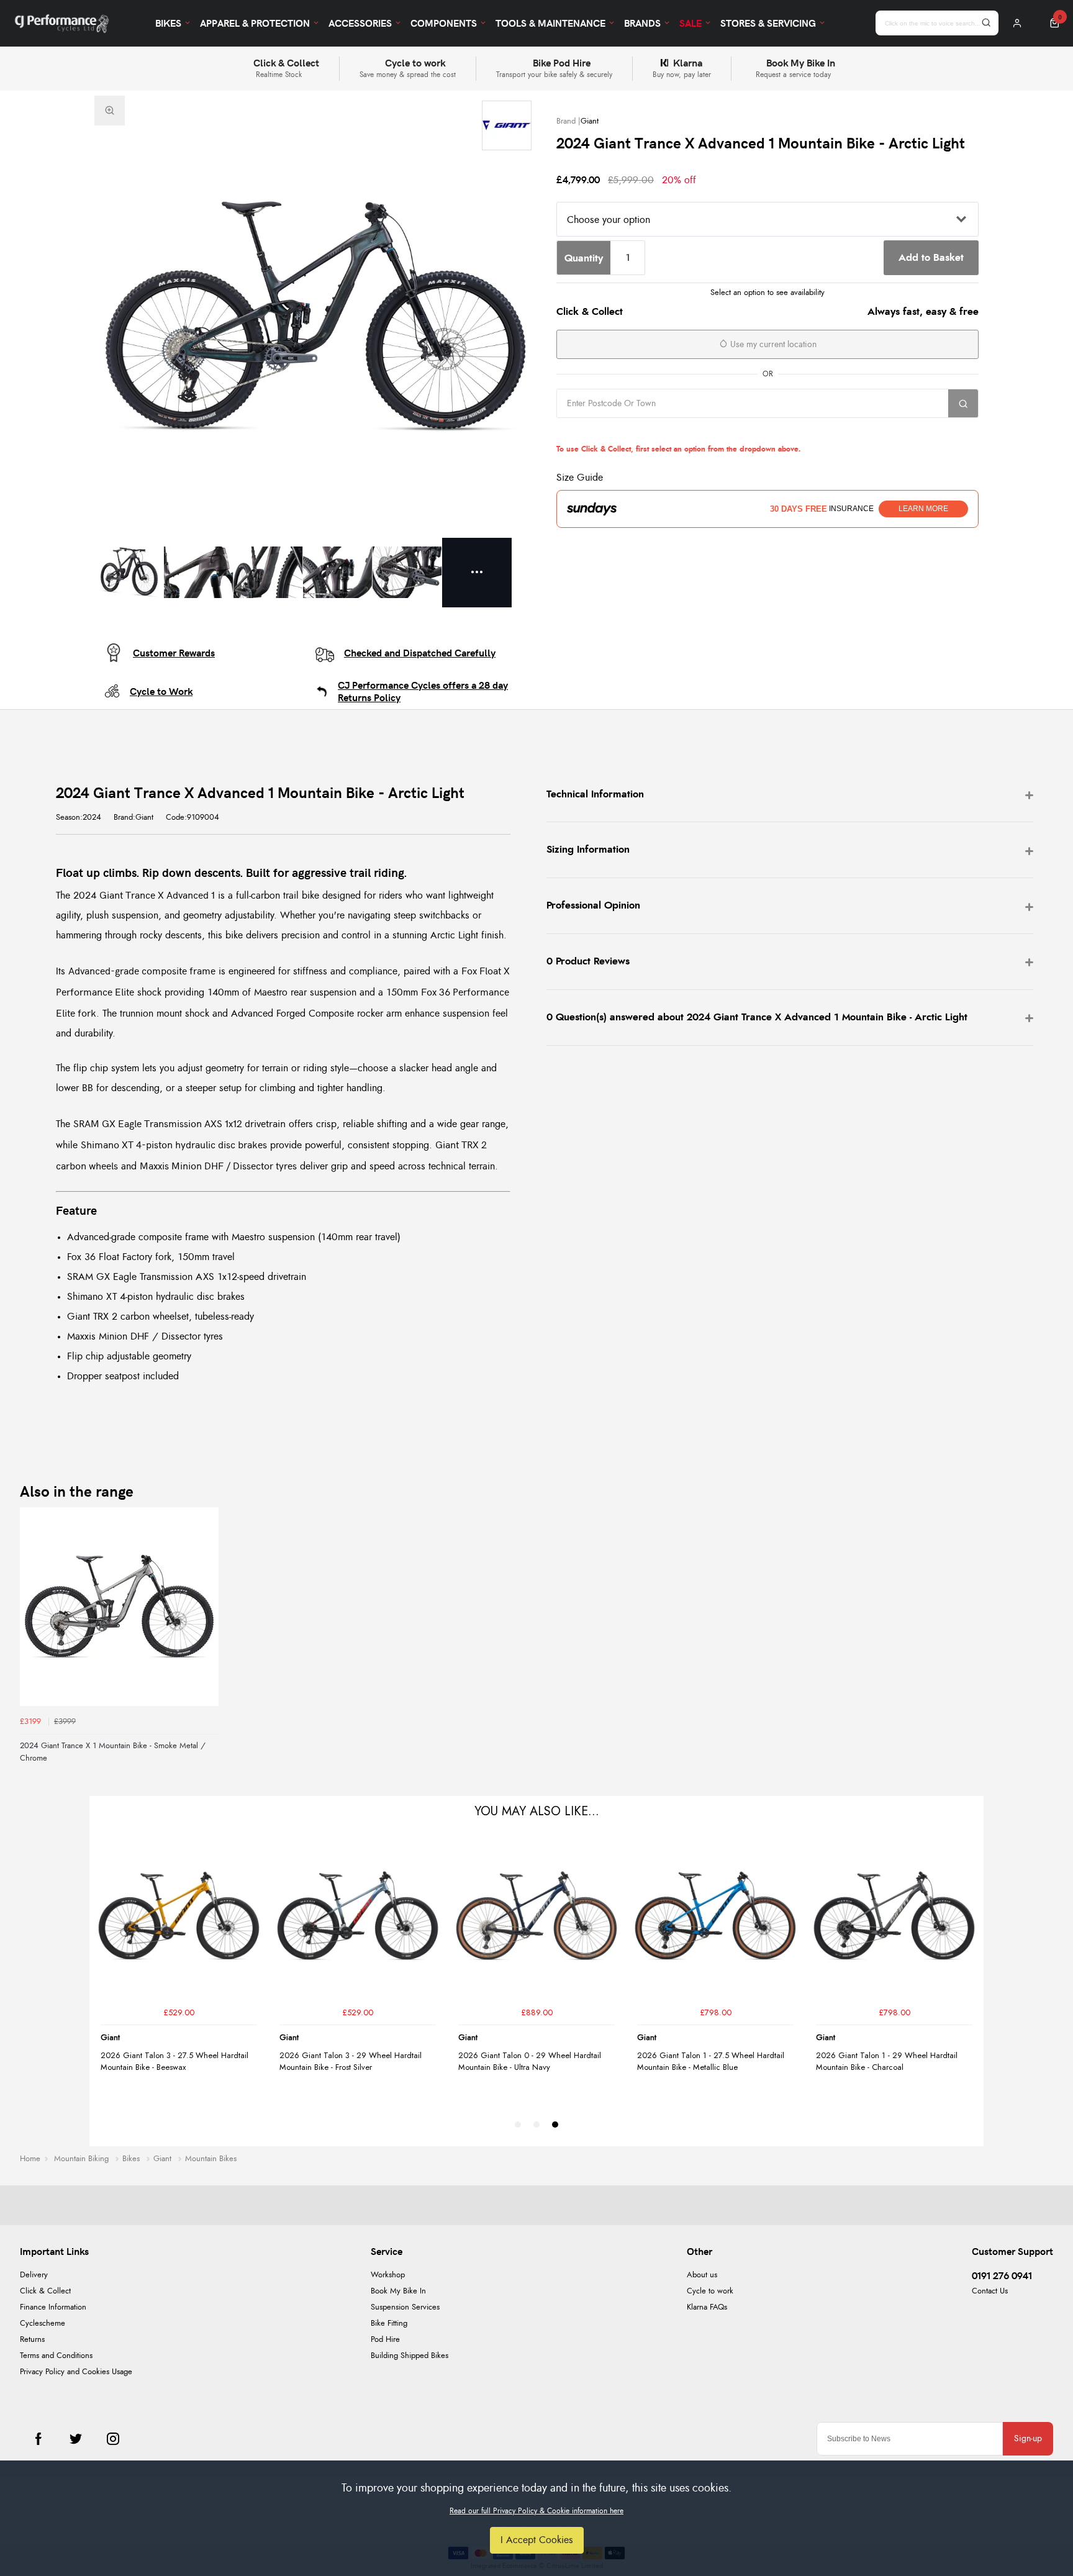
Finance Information (53, 2307)
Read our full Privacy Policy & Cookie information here (536, 2511)
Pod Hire (385, 2340)
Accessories (360, 23)
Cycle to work (710, 2291)
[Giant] (507, 125)
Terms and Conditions (56, 2356)
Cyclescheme (43, 2324)
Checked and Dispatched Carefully (420, 653)
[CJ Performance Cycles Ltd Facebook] (38, 2439)
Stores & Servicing (768, 23)
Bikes (168, 23)
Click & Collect (45, 2291)
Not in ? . (636, 431)
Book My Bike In (398, 2291)
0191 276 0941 (1002, 2275)
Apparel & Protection (255, 23)
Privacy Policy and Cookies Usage (76, 2372)
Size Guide (580, 478)
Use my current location (772, 345)
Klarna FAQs (707, 2307)
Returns (32, 2340)
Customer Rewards (174, 653)
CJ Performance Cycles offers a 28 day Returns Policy (423, 691)
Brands (642, 23)
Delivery (34, 2275)
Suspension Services (405, 2307)
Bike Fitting (389, 2324)
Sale (690, 23)
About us (702, 2275)
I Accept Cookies (537, 2540)
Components (444, 23)
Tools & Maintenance (550, 23)
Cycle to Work (161, 691)
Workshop (388, 2275)
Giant (590, 121)
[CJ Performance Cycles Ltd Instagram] (113, 2439)
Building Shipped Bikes (410, 2356)
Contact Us (990, 2291)
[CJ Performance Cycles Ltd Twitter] (76, 2439)
